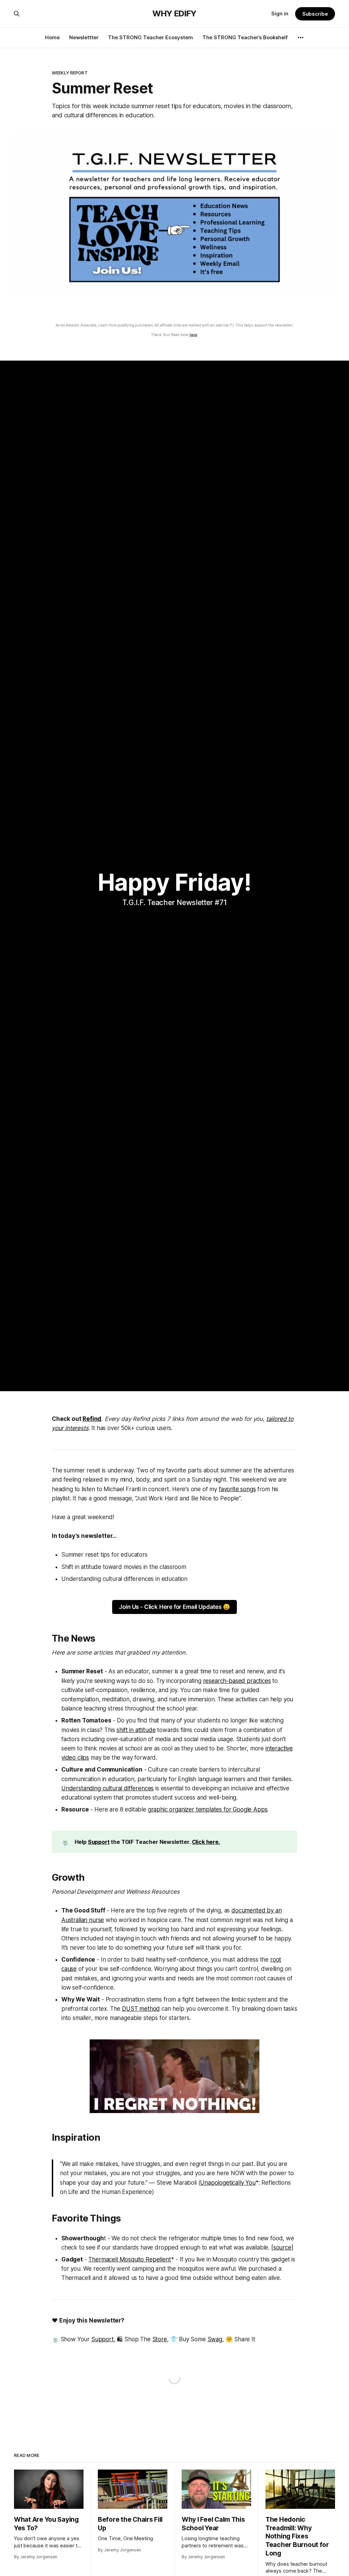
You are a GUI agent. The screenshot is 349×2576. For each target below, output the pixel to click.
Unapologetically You (228, 2183)
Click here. (206, 1842)
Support (99, 1842)
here (193, 334)
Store (160, 2339)
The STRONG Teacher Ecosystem (150, 37)
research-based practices (237, 1681)
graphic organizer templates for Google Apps (208, 1809)
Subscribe (315, 14)
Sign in (280, 13)
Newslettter (84, 37)
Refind (92, 1419)
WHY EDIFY (174, 14)
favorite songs (237, 1489)
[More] (301, 38)
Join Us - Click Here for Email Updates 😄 (174, 1607)
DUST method (141, 2009)
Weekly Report (70, 73)
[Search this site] (17, 14)
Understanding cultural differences (108, 1788)
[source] (282, 2247)
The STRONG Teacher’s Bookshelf (245, 37)
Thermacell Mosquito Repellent (130, 2259)
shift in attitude (136, 1730)
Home (52, 37)
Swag (215, 2339)
